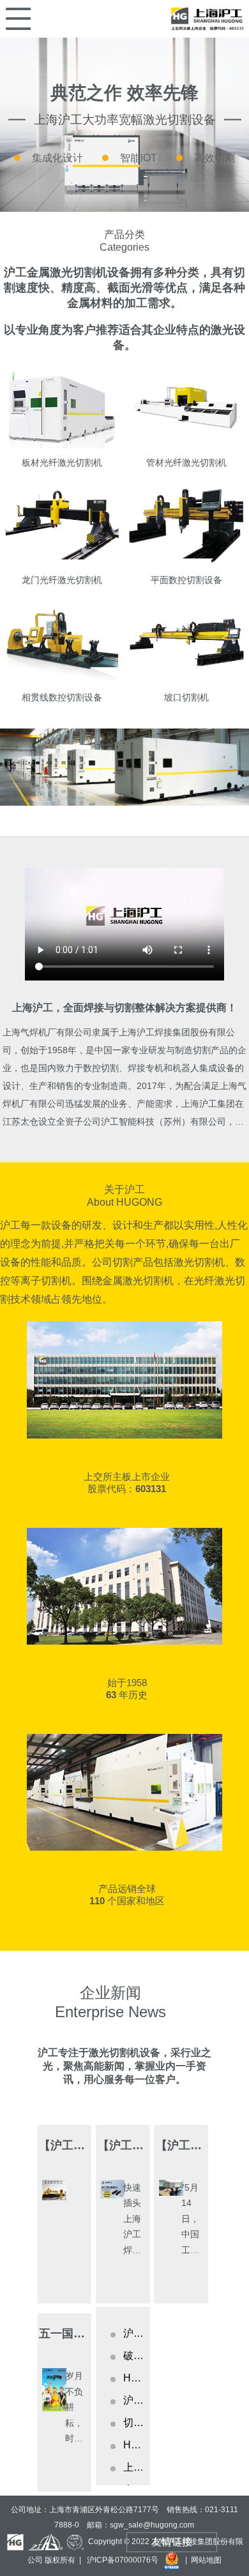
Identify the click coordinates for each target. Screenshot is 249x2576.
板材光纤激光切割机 (62, 463)
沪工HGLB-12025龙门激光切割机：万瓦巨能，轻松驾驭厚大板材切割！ (133, 2400)
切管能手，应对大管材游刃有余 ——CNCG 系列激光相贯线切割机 (133, 2423)
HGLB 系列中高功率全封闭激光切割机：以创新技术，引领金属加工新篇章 (133, 2445)
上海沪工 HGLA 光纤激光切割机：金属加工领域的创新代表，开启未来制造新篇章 (133, 2467)
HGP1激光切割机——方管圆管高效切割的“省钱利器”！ (133, 2378)
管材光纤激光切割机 (186, 463)
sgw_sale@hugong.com (152, 2525)
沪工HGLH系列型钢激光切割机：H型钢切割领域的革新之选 (133, 2333)
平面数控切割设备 (186, 580)
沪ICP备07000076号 (123, 2559)
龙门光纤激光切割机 (62, 580)
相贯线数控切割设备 (62, 697)
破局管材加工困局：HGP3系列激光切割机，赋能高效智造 (133, 2356)
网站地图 (206, 2559)
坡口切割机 (186, 697)
